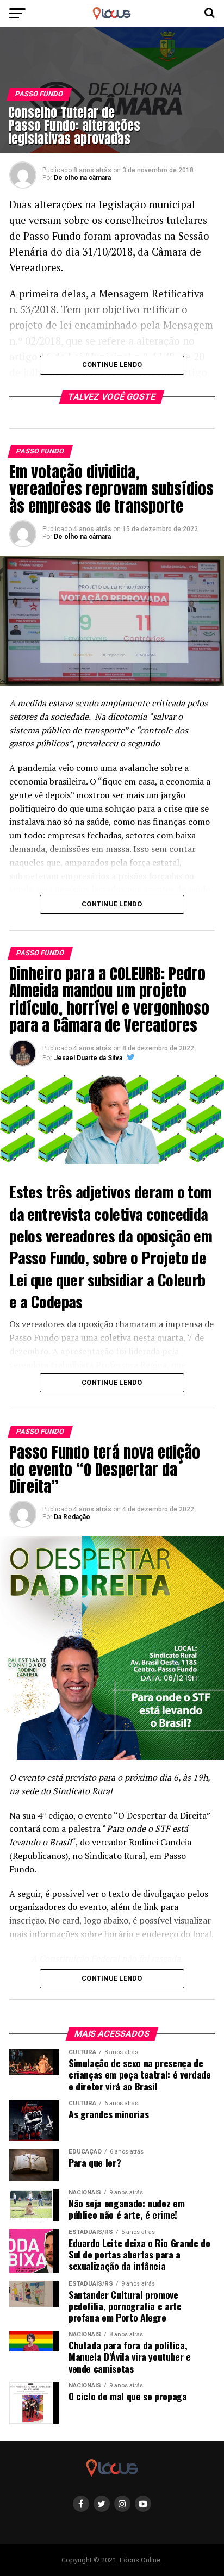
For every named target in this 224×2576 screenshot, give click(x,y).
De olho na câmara (82, 178)
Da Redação (72, 1517)
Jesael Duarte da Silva (88, 1058)
